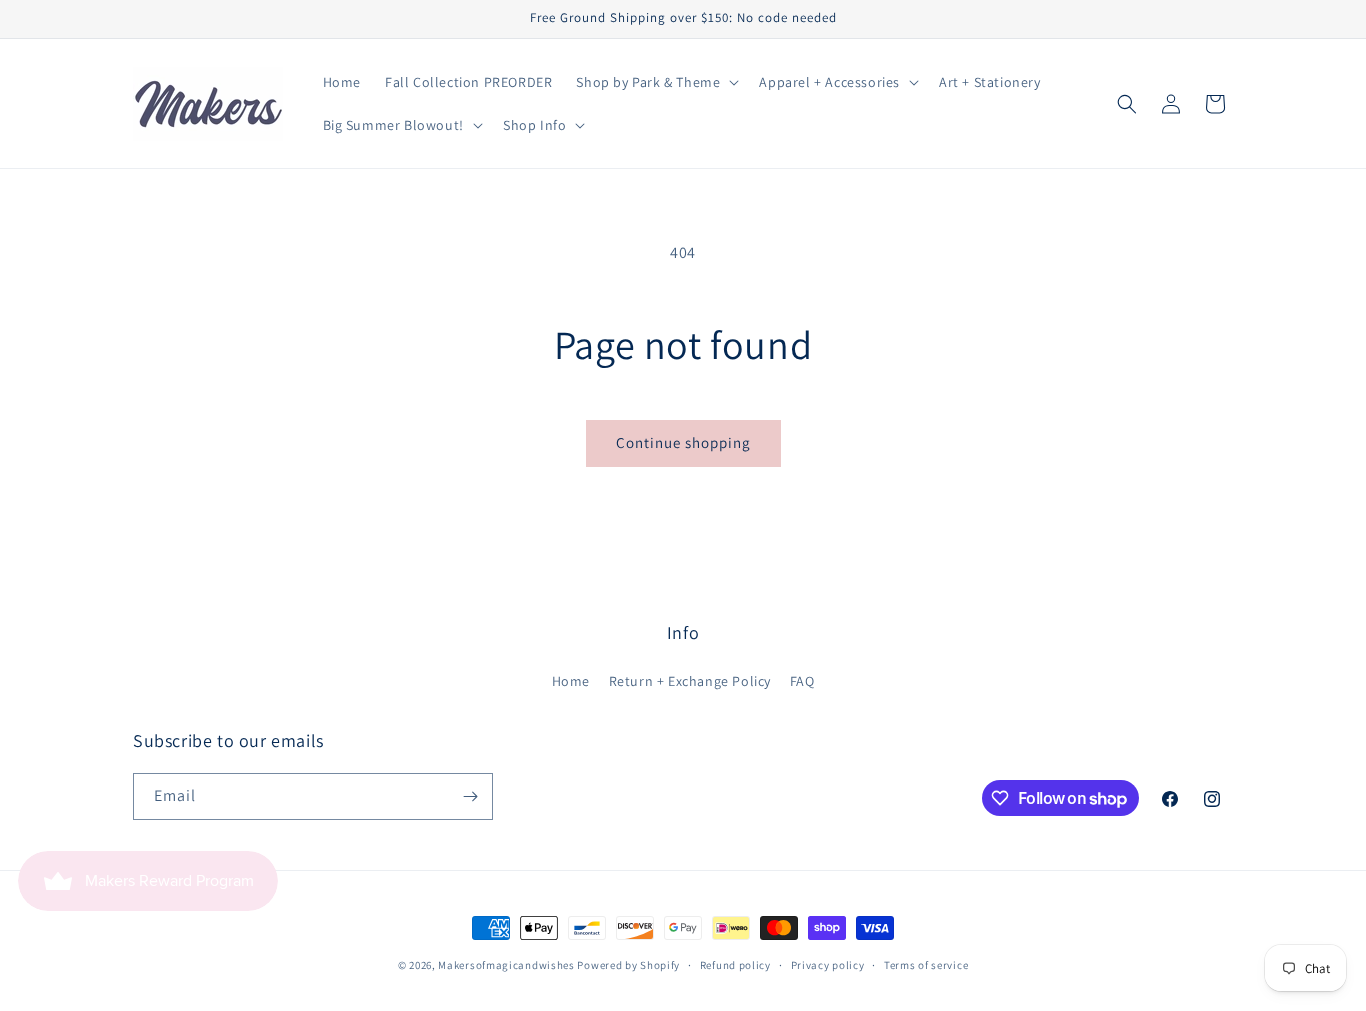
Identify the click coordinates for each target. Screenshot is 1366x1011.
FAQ (802, 681)
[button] (655, 82)
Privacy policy (828, 965)
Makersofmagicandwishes (506, 965)
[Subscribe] (470, 796)
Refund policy (735, 965)
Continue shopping (683, 442)
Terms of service (926, 965)
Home (571, 681)
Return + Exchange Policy (690, 681)
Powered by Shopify (628, 965)
